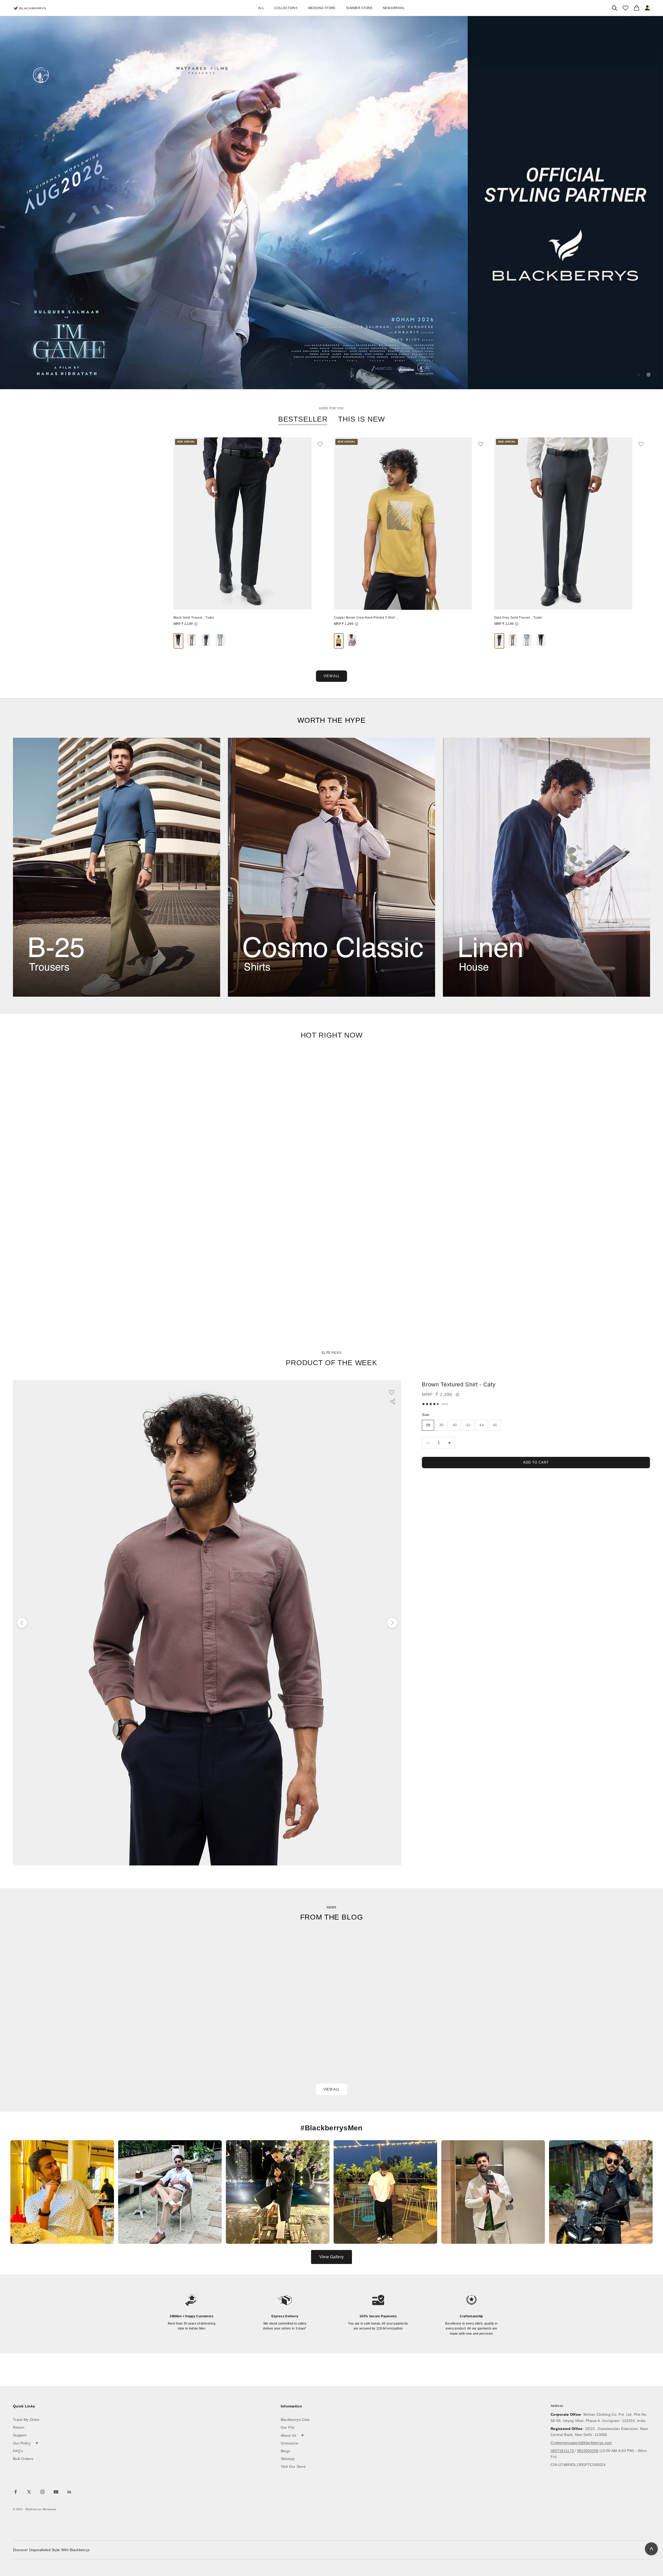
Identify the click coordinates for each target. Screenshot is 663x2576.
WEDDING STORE (322, 8)
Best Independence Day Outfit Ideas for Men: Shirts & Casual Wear (87, 2057)
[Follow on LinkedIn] (69, 2492)
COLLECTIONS (286, 8)
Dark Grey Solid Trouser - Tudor (518, 618)
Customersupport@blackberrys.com (581, 2443)
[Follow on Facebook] (16, 2492)
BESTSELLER (303, 419)
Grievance (290, 2443)
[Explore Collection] (117, 867)
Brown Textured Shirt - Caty (459, 1384)
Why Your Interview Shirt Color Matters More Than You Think (297, 2045)
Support (20, 2435)
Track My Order (26, 2420)
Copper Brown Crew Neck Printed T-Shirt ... (366, 618)
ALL (261, 8)
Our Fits (288, 2427)
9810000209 (588, 2451)
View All (331, 676)
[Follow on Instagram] (42, 2492)
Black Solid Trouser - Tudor (194, 618)
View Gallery (331, 2257)
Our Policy (26, 2443)
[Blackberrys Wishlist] (625, 8)
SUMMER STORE (359, 8)
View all (331, 2089)
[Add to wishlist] (323, 444)
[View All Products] (331, 203)
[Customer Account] (648, 8)
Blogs (286, 2451)
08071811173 (563, 2451)
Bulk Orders (23, 2459)
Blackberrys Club (295, 2420)
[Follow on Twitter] (29, 2492)
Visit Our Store (293, 2466)
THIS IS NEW (361, 419)
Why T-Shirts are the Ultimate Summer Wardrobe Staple (510, 2045)
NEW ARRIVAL (394, 8)
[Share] (393, 1402)
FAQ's (18, 2451)
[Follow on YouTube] (56, 2492)
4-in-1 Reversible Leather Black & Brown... (45, 640)
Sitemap (288, 2459)
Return (19, 2427)
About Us (293, 2435)
